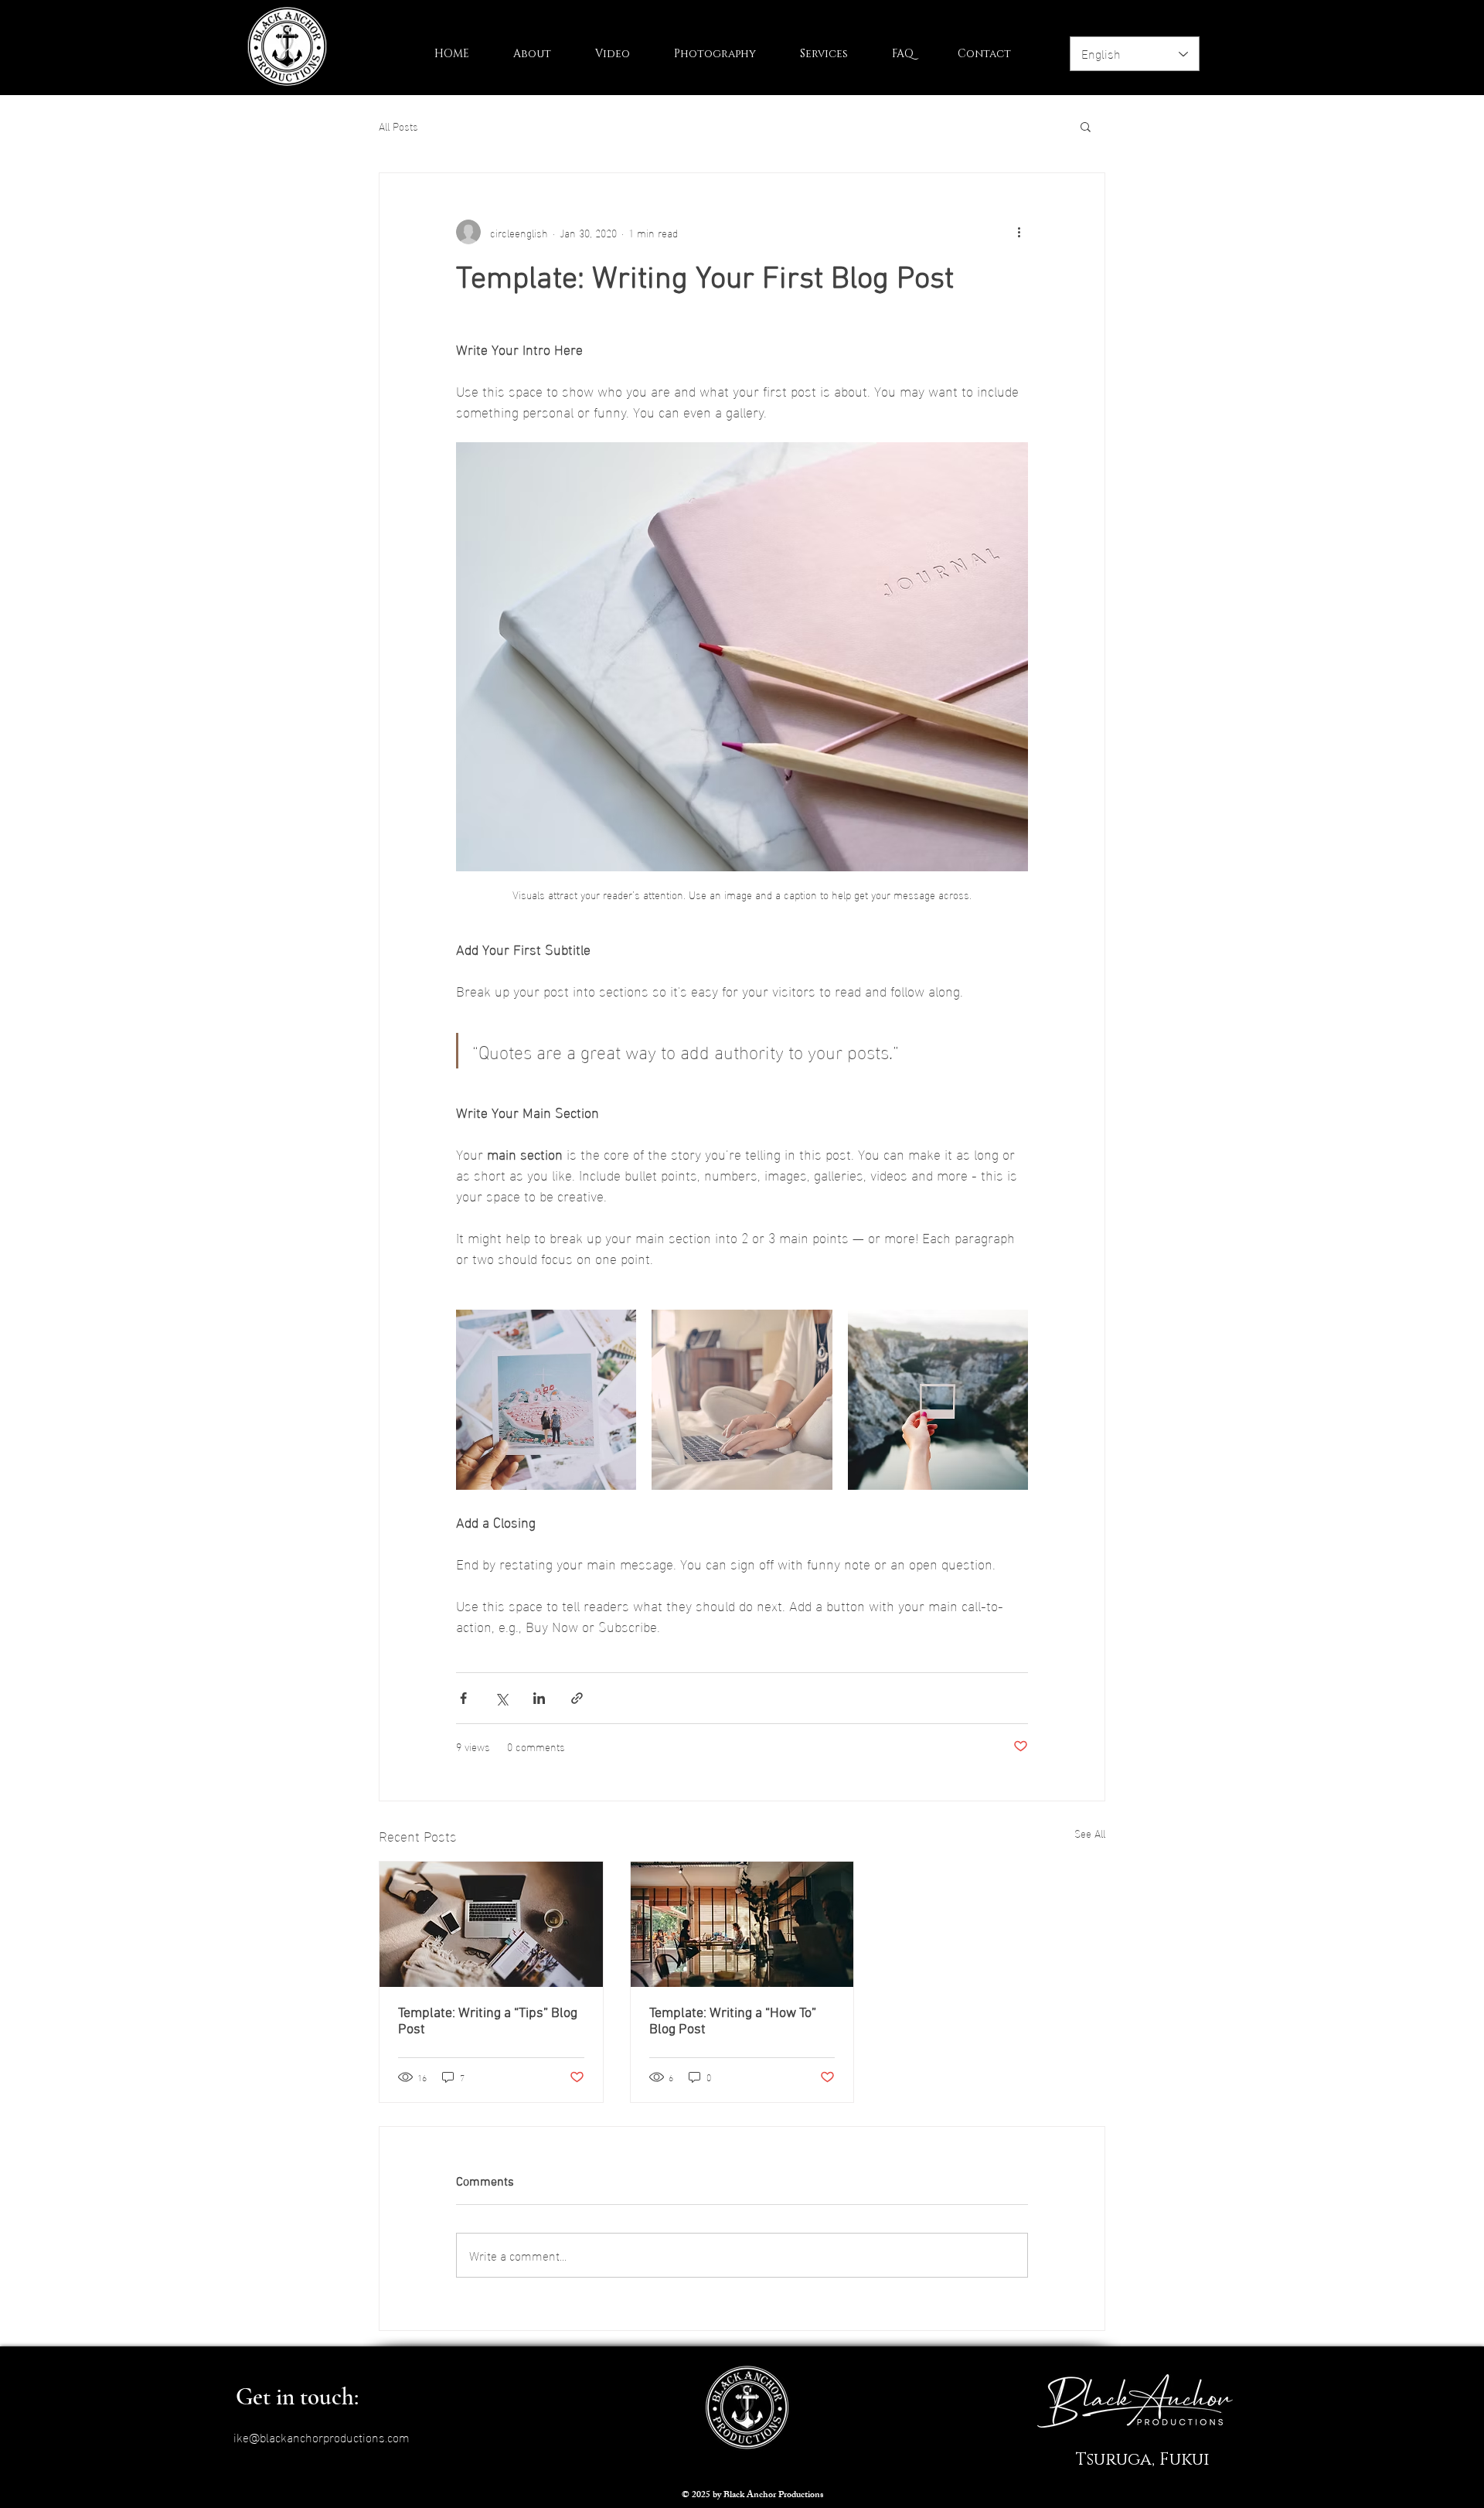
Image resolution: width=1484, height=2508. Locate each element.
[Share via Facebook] (463, 1698)
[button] (1086, 126)
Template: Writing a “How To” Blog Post (733, 2022)
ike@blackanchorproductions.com (322, 2436)
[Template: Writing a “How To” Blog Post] (742, 1924)
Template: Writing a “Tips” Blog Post (488, 2022)
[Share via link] (577, 1698)
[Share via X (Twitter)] (501, 1698)
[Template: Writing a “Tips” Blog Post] (491, 1924)
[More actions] (1019, 232)
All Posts (398, 126)
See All (1090, 1833)
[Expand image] (546, 1400)
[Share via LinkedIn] (539, 1698)
